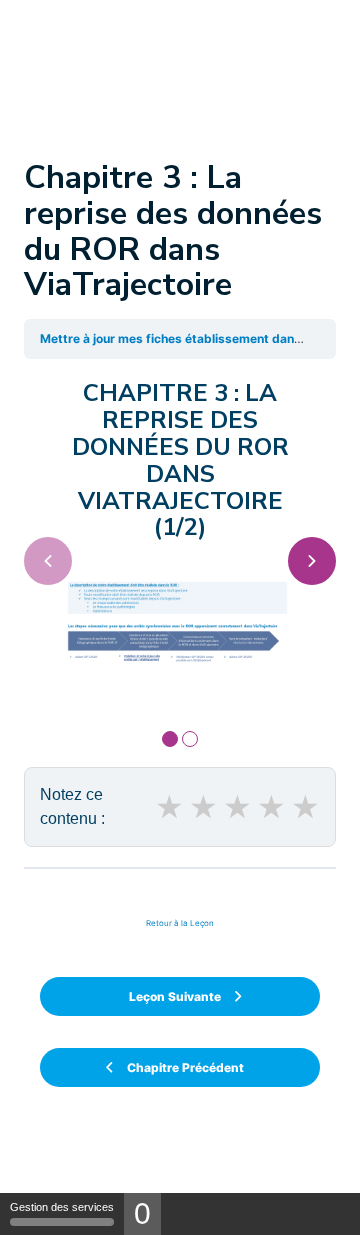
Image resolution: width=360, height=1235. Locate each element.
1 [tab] (170, 739)
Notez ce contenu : (72, 806)
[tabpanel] (180, 538)
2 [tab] (190, 739)
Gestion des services (62, 1207)
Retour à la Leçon (180, 923)
